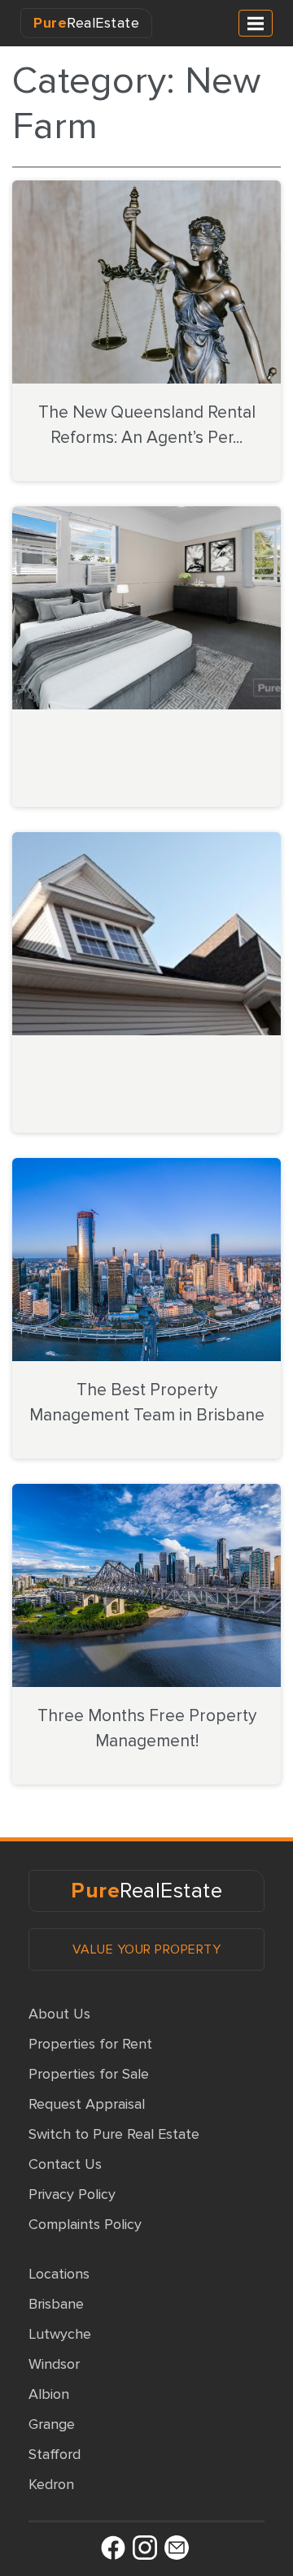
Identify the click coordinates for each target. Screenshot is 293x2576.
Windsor (54, 2364)
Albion (49, 2394)
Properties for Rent (90, 2044)
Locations (59, 2274)
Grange (52, 2424)
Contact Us (65, 2164)
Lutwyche (60, 2334)
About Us (59, 2014)
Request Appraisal (87, 2104)
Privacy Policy (72, 2194)
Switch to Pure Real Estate (114, 2134)
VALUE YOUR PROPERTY (147, 1949)
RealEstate (86, 23)
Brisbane (56, 2304)
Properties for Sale (89, 2074)
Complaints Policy (85, 2224)
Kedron (51, 2484)
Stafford (55, 2454)
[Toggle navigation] (256, 23)
